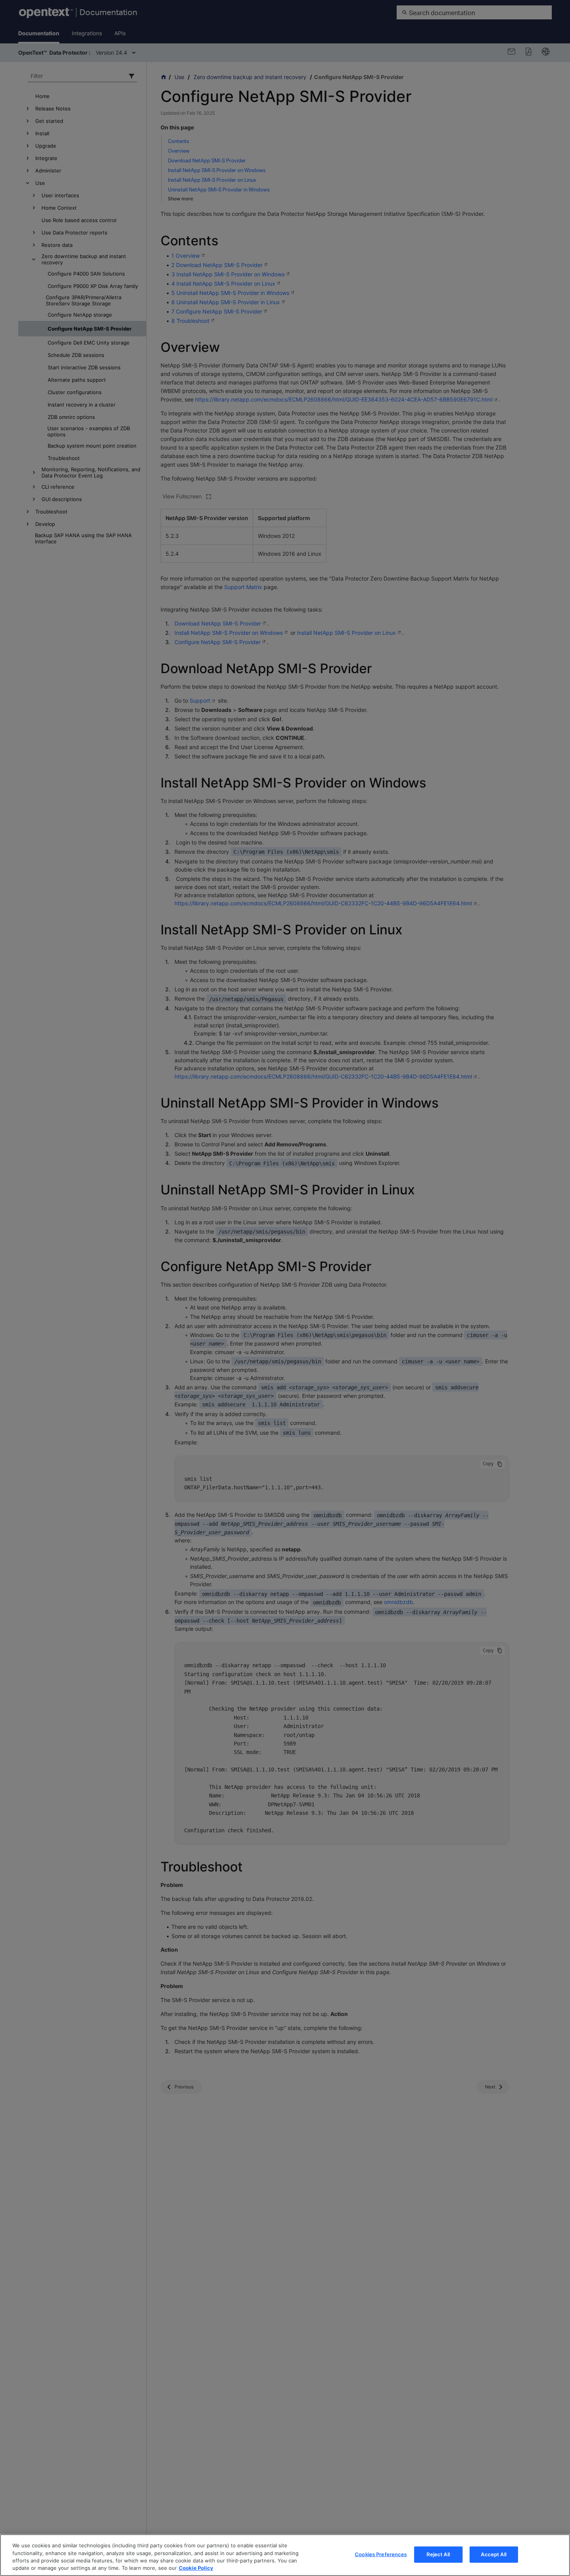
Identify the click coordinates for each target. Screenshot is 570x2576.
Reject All (438, 2554)
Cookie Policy (196, 2568)
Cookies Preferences (381, 2554)
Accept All (493, 2554)
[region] (285, 2555)
